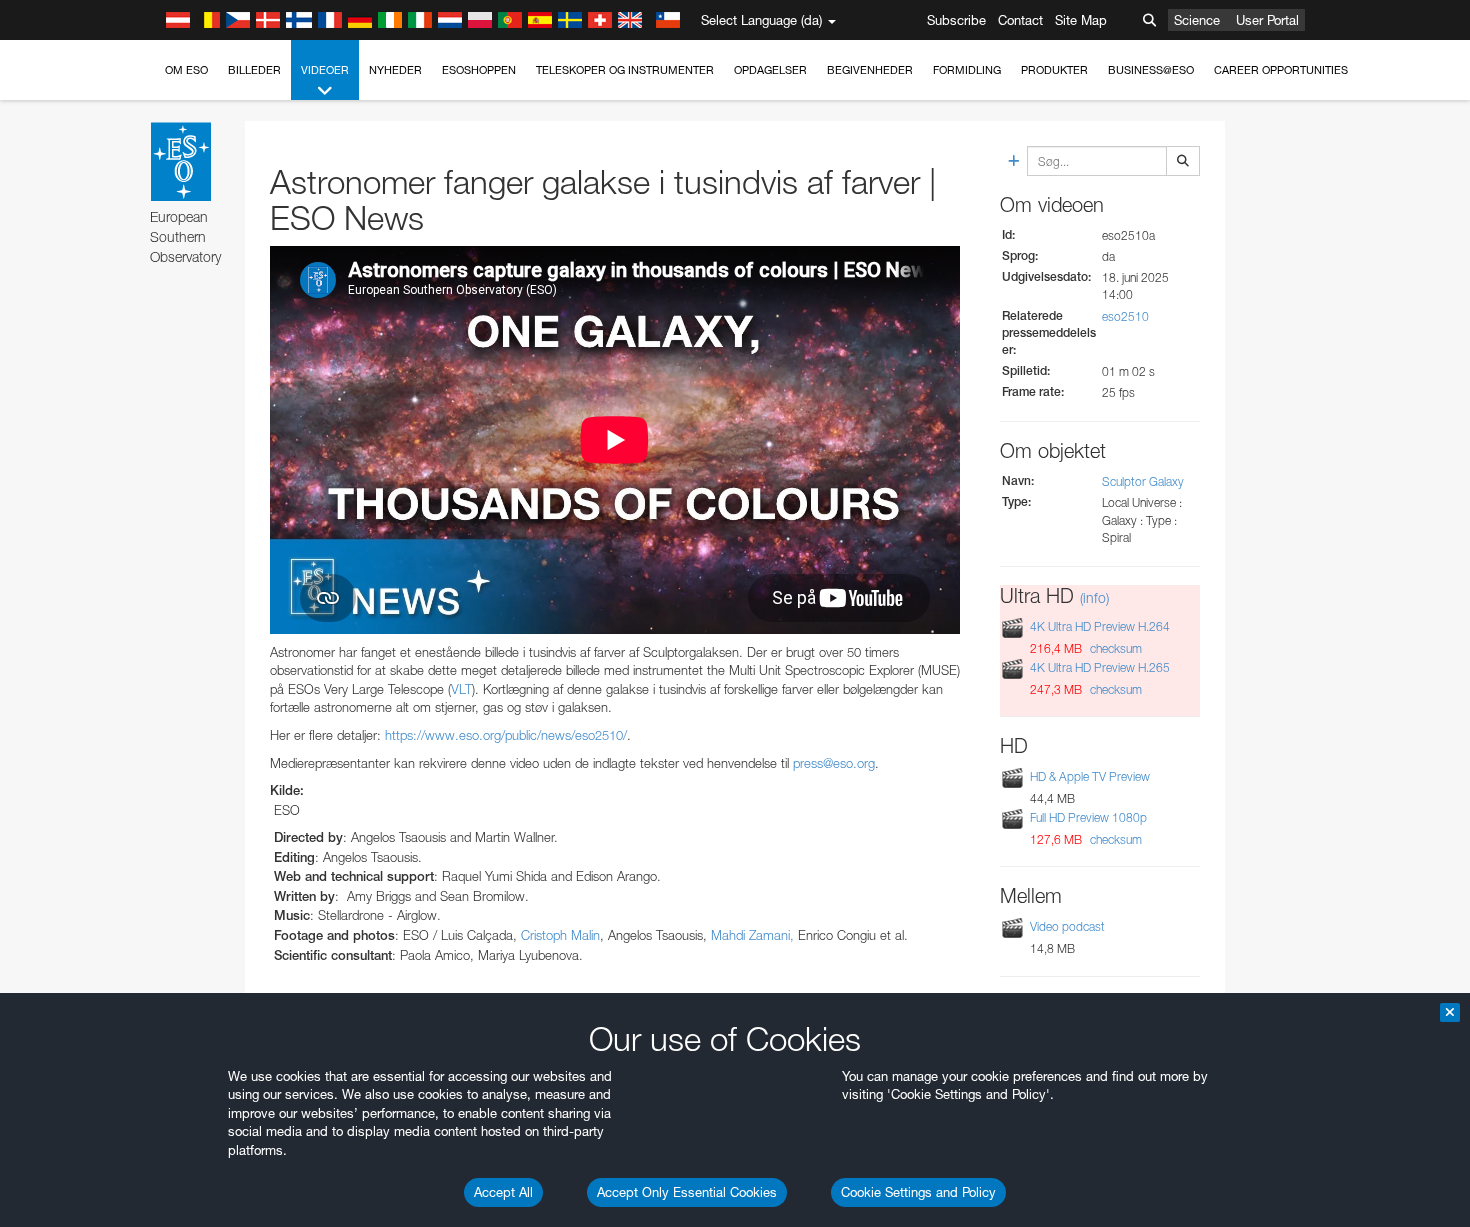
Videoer (325, 70)
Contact (1020, 20)
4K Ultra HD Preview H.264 (1100, 626)
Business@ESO (1151, 70)
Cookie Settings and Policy (918, 1192)
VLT (461, 689)
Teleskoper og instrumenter (625, 70)
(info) (1094, 597)
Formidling (967, 70)
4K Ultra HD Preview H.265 (1100, 667)
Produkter (1054, 70)
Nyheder (395, 70)
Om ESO (186, 70)
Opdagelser (770, 70)
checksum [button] (1114, 648)
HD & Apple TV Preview (1090, 776)
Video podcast (1067, 926)
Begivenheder (870, 70)
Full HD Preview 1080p (1088, 817)
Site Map (1081, 20)
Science (1197, 20)
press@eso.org (834, 763)
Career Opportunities (1281, 70)
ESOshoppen (479, 70)
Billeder (254, 70)
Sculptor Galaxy (1143, 481)
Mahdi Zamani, (752, 935)
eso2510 (1125, 316)
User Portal (1267, 20)
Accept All (503, 1192)
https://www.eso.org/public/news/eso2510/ (506, 735)
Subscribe (956, 20)
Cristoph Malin (560, 935)
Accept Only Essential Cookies (687, 1192)
